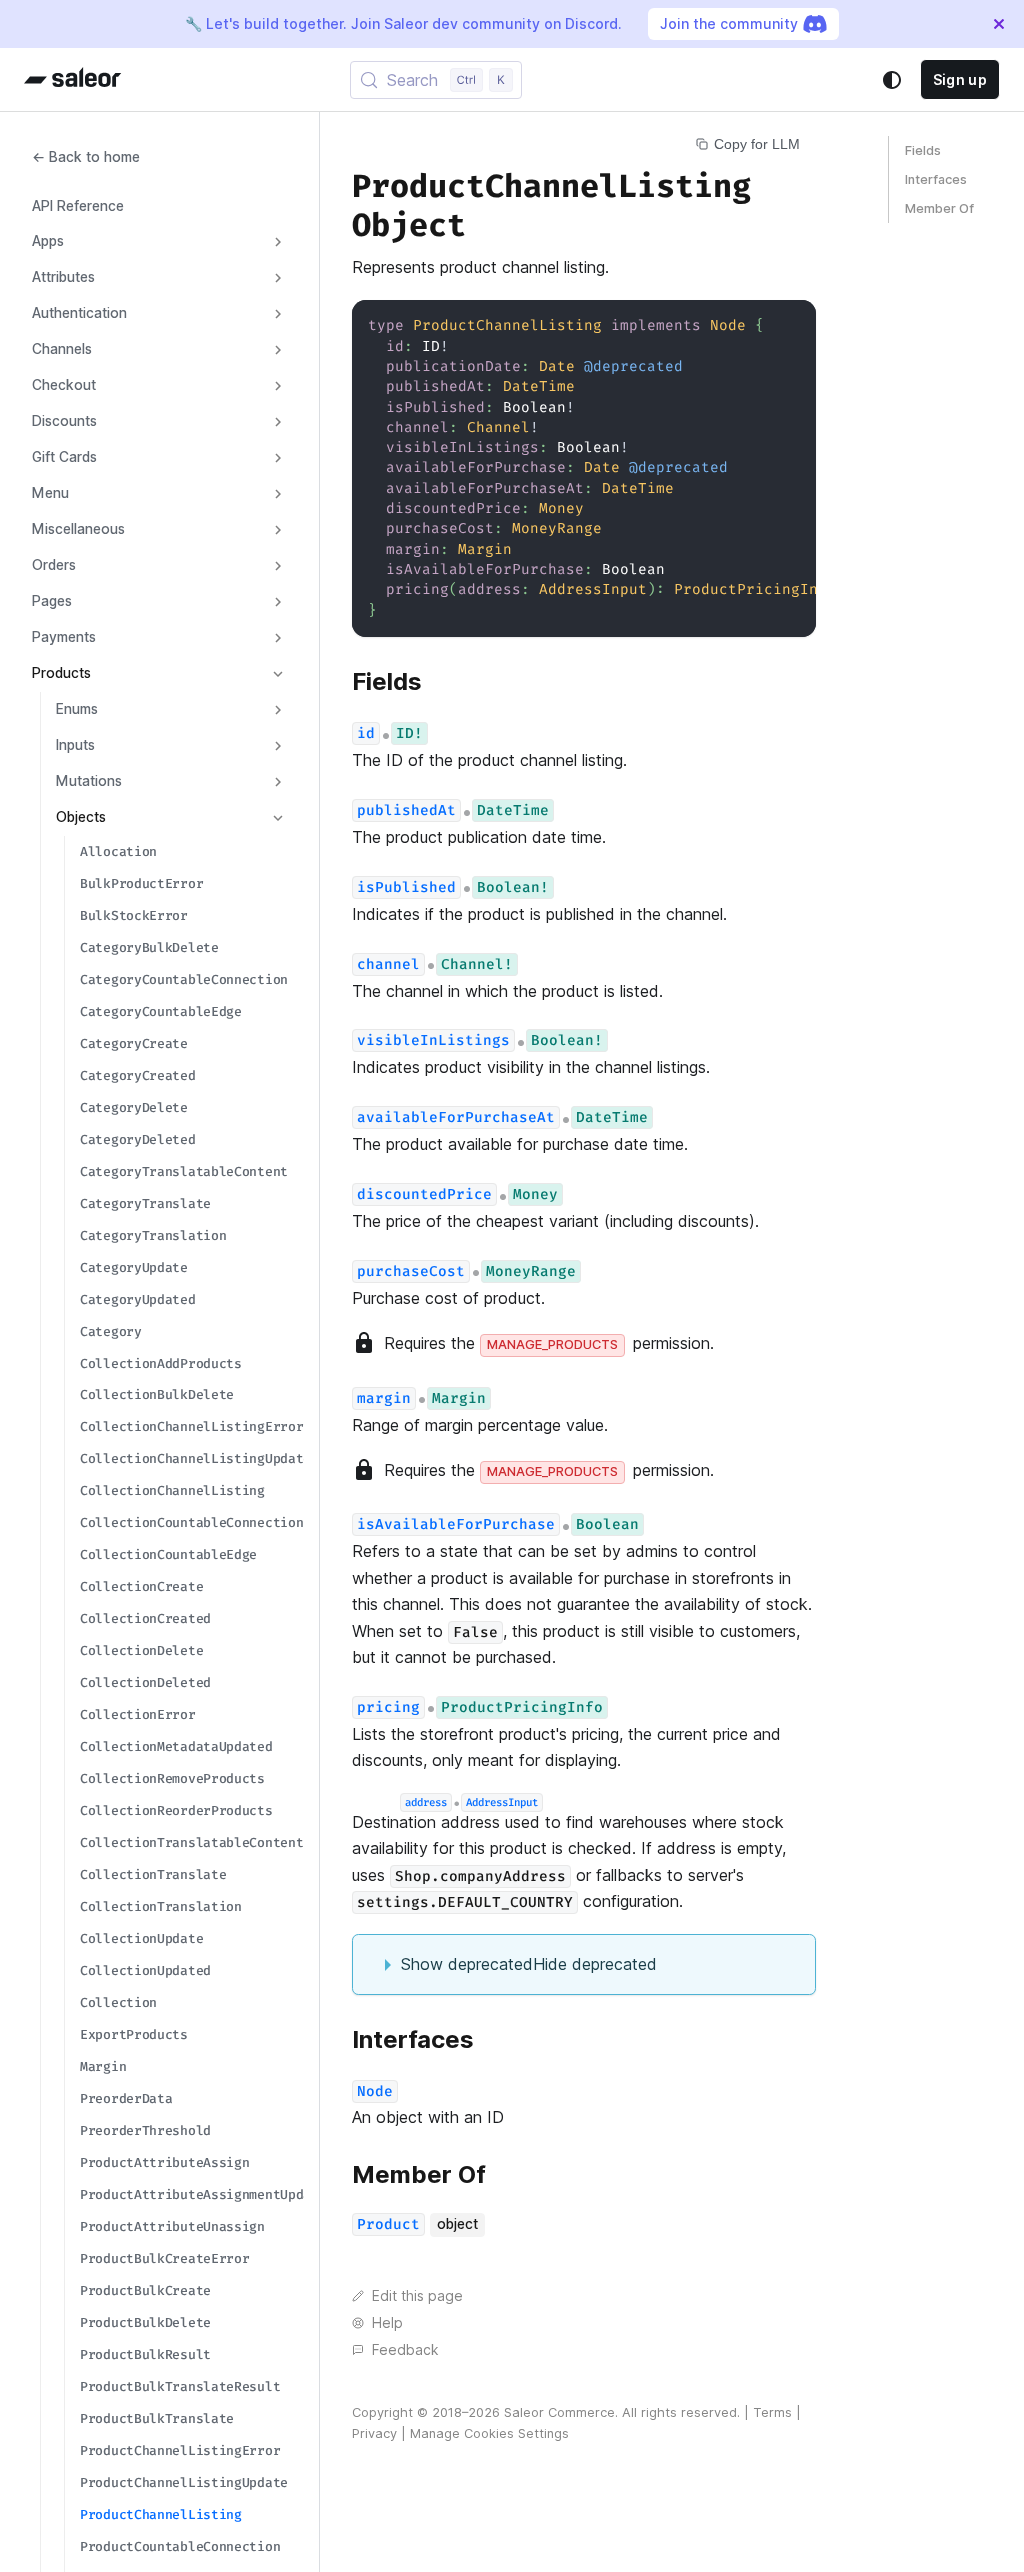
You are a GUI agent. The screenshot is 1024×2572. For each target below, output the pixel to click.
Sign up (960, 79)
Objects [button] (81, 817)
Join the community (729, 23)
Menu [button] (50, 493)
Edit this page (417, 2296)
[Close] (999, 24)
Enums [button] (77, 709)
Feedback (405, 2350)
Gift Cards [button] (64, 457)
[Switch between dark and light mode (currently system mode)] (892, 80)
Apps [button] (48, 241)
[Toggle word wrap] (755, 325)
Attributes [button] (63, 277)
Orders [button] (54, 565)
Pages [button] (52, 601)
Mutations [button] (89, 781)
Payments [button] (64, 637)
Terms (772, 2412)
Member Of (939, 208)
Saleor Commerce (559, 2412)
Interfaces (936, 179)
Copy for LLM (757, 144)
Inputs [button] (75, 745)
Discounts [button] (64, 421)
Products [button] (61, 673)
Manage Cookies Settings (489, 2433)
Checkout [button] (64, 385)
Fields (923, 150)
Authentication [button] (79, 313)
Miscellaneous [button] (78, 529)
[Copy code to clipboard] (791, 325)
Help (387, 2323)
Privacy (374, 2433)
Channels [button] (62, 349)
